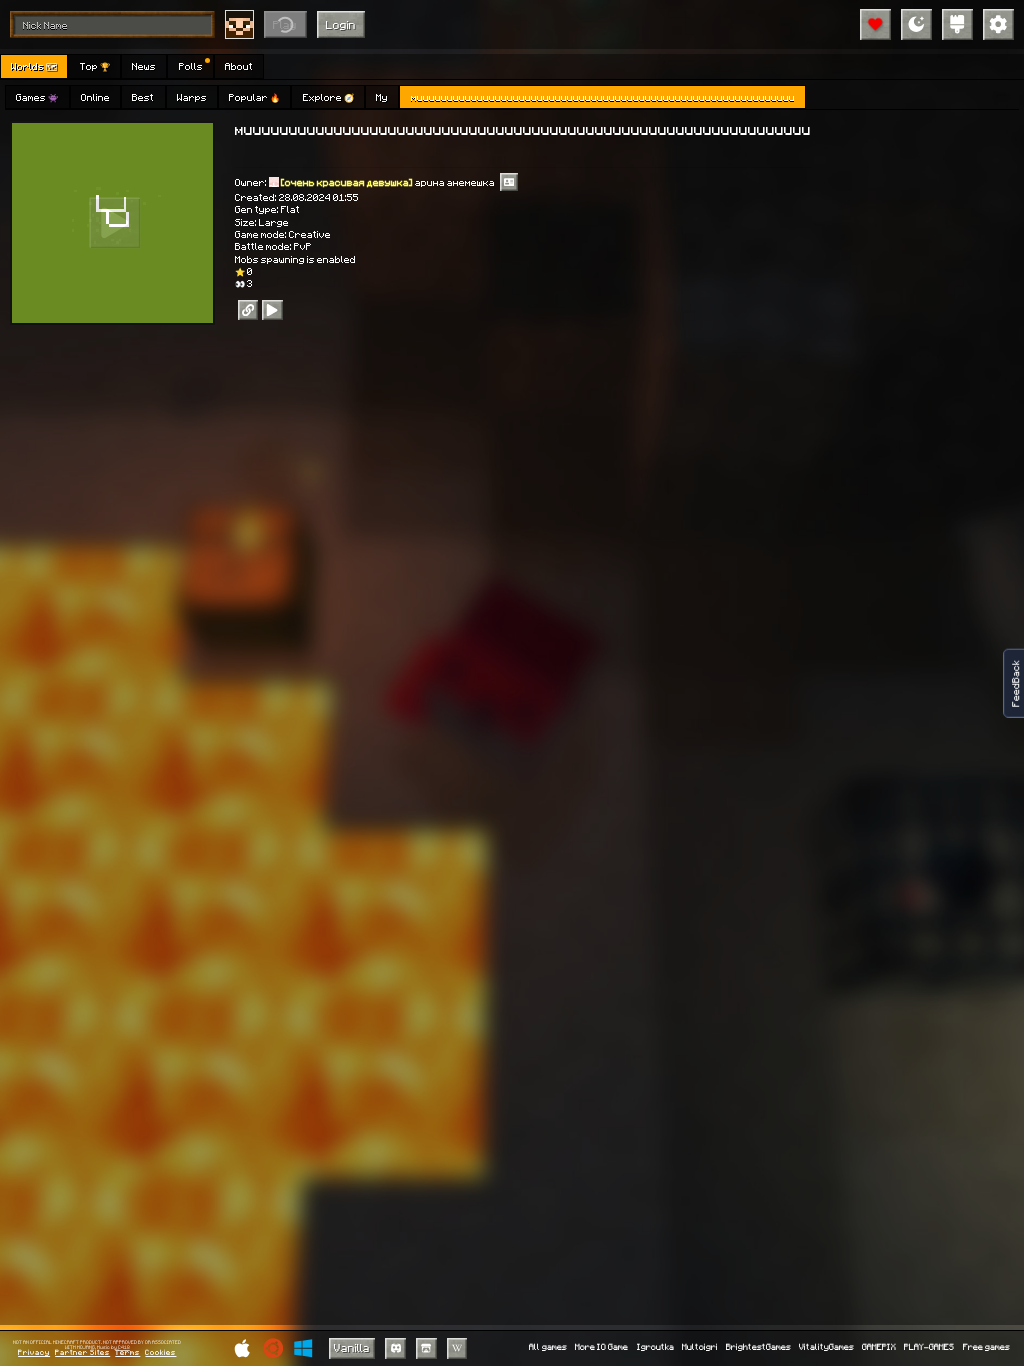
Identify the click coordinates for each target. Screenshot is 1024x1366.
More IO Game (601, 1347)
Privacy (34, 1353)
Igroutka (655, 1347)
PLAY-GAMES (929, 1347)
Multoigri (700, 1347)
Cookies (160, 1353)
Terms (127, 1353)
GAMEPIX (879, 1347)
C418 (124, 1347)
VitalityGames (826, 1347)
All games (548, 1347)
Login (341, 24)
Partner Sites (82, 1353)
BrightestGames (758, 1347)
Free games (986, 1347)
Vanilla (352, 1347)
